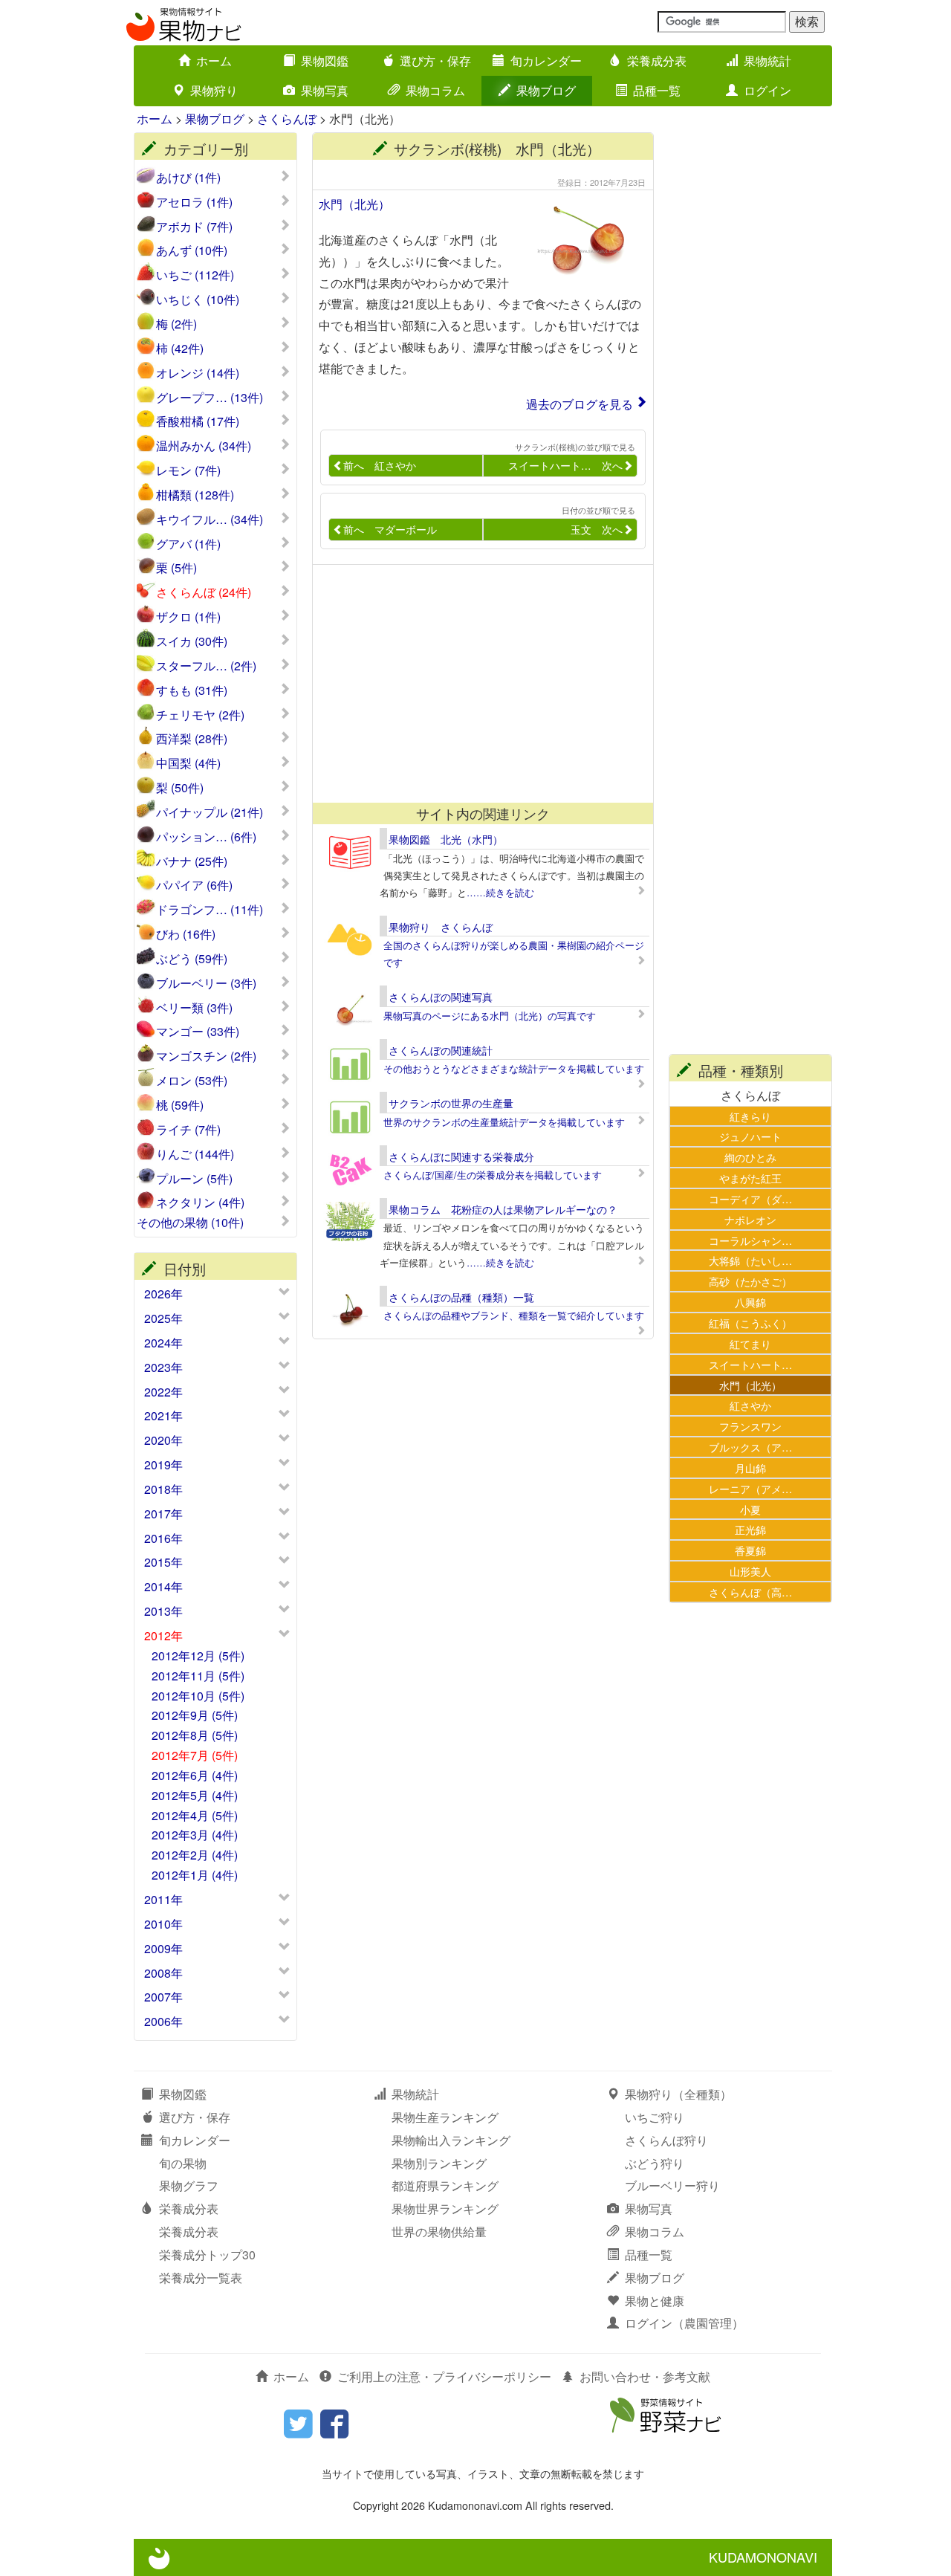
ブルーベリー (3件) (206, 983)
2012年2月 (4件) (195, 1855)
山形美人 (750, 1571)
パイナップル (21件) (210, 812)
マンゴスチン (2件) (206, 1056)
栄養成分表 (657, 61)
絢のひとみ (750, 1157)
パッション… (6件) (206, 837)
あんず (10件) (192, 250)
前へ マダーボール (390, 529)
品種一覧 (657, 90)
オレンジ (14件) (198, 373)
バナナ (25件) (192, 861)
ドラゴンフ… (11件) (210, 910)
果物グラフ (189, 2185)
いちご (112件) (195, 275)
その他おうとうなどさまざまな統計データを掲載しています (514, 1068)
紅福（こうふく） (750, 1323)
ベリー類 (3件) (194, 1008)
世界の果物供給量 (439, 2232)
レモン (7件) (188, 470)
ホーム (214, 61)
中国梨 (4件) (188, 763)
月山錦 (750, 1467)
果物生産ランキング (445, 2117)
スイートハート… (750, 1364)
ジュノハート (750, 1136)
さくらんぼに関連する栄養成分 (461, 1156)
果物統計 (767, 61)
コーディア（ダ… (750, 1198)
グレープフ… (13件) (210, 398)
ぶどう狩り (655, 2163)
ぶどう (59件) (192, 959)
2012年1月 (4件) (195, 1875)
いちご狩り (655, 2117)
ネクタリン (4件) (200, 1203)
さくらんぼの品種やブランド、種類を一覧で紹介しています (514, 1315)
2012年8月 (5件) (195, 1735)
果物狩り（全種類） (678, 2094)
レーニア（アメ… (750, 1488)
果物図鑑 (325, 61)
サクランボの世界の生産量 (451, 1103)
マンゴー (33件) (198, 1032)
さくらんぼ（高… (750, 1592)
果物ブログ (546, 90)
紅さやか (750, 1405)
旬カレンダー (546, 61)
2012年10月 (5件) (198, 1696)
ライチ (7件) (188, 1130)
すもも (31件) (192, 690)
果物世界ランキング (445, 2208)
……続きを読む (500, 892)
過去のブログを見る (580, 404)
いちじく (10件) (198, 300)
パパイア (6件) (194, 885)
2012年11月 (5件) (198, 1676)
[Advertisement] (476, 684)
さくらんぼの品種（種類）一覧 (461, 1297)
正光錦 (750, 1529)
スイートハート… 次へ (565, 465)
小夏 (750, 1509)
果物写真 (325, 90)
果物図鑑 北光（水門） (446, 839)
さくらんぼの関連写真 (441, 997)
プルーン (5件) (194, 1179)
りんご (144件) (195, 1154)
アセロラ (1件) (194, 202)
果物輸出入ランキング (451, 2140)
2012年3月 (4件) (195, 1835)
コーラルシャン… (750, 1240)
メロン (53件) (192, 1081)
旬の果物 (183, 2163)
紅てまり (750, 1343)
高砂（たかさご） (750, 1281)
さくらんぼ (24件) (204, 592)
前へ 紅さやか (380, 465)
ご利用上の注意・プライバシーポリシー (444, 2376)
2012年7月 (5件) (195, 1755)
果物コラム (435, 90)
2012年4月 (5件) (195, 1815)
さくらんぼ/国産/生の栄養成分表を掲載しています (493, 1175)
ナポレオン (750, 1219)
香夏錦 (750, 1550)
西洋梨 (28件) (192, 739)
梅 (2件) (176, 324)
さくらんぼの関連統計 (441, 1050)
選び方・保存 (435, 61)
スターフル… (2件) (206, 666)
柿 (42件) (180, 349)
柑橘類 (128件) (195, 495)
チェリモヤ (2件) (200, 715)
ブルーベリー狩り (672, 2185)
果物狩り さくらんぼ (441, 927)
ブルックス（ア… (750, 1447)
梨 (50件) (180, 788)
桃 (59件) (180, 1105)
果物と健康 (655, 2301)
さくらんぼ (287, 119)
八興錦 (750, 1302)
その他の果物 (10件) (190, 1223)
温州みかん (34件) (204, 446)
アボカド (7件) (194, 227)
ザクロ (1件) (188, 617)
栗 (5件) (176, 568)
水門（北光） (354, 204)
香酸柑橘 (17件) (198, 421)
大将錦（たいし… (750, 1260)
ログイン (767, 90)
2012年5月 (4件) (195, 1795)
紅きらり (750, 1116)
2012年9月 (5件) (195, 1715)
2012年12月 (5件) (198, 1656)
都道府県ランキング (445, 2185)
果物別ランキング (439, 2163)
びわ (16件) (186, 934)
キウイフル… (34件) (210, 520)
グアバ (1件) (188, 544)
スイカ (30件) (192, 641)
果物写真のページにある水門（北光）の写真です (490, 1016)
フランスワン (750, 1426)
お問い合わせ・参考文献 (645, 2376)
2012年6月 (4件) (195, 1775)
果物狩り (214, 90)
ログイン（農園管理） (684, 2323)
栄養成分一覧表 (201, 2278)
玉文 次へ (597, 529)
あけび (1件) (188, 178)
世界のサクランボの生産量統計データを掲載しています (504, 1122)
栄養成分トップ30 (207, 2255)
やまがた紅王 (750, 1178)
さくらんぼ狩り (666, 2140)
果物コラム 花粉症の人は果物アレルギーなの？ (503, 1209)
